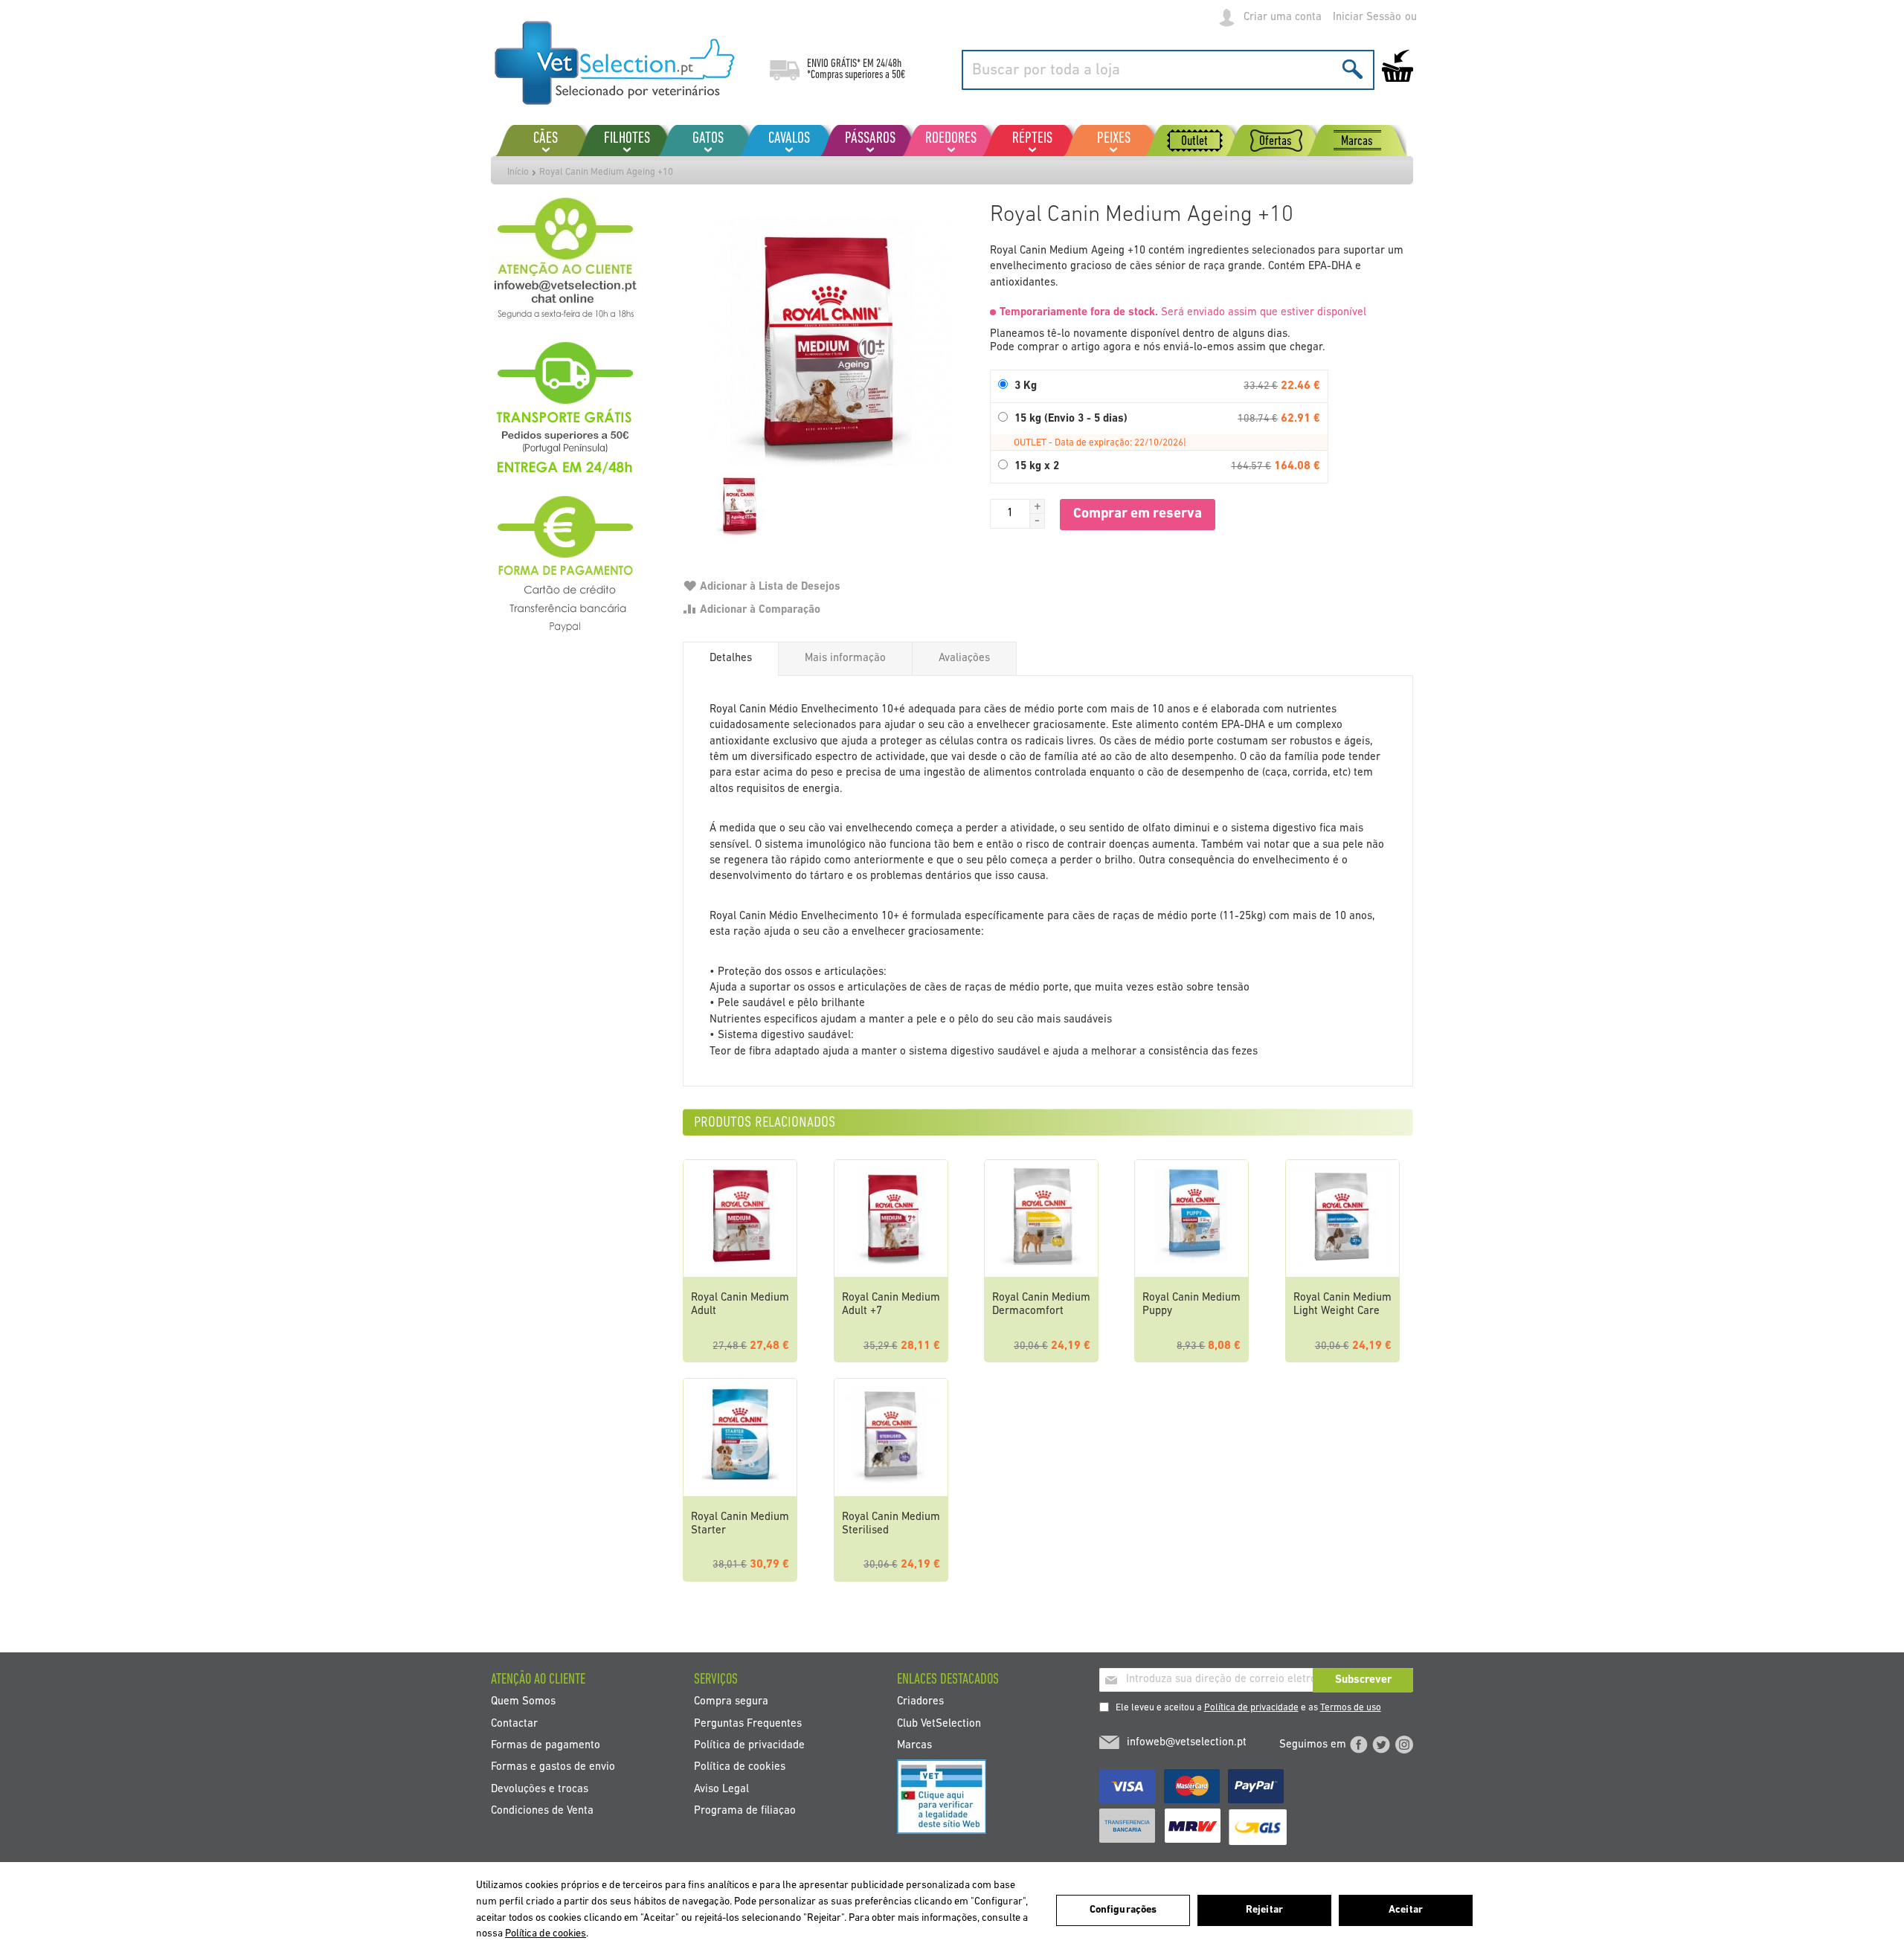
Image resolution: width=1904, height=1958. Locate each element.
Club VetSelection (939, 1723)
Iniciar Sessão (1367, 17)
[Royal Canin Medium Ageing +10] (829, 342)
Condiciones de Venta (542, 1811)
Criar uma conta (1283, 17)
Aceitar (1406, 1910)
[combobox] (1168, 70)
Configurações (1123, 1910)
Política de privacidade (1251, 1708)
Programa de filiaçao (745, 1811)
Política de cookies (740, 1767)
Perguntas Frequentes (748, 1723)
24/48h (889, 64)
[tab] (731, 659)
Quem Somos (523, 1702)
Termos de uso (1351, 1708)
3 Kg (1026, 386)
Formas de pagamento (546, 1745)
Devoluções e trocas (540, 1789)
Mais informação (845, 658)
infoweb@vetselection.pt (1187, 1743)
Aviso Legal (721, 1789)
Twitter (1381, 1745)
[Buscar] (1353, 69)
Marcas (914, 1745)
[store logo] (615, 63)
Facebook (1359, 1745)
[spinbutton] (1010, 514)
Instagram (1404, 1745)
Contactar (514, 1723)
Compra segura (731, 1702)
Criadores (920, 1702)
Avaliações (964, 658)
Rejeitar (1264, 1910)
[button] (1038, 506)
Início (518, 172)
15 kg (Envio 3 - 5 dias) (1071, 419)
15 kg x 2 (1037, 467)
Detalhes (731, 658)
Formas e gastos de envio (553, 1767)
